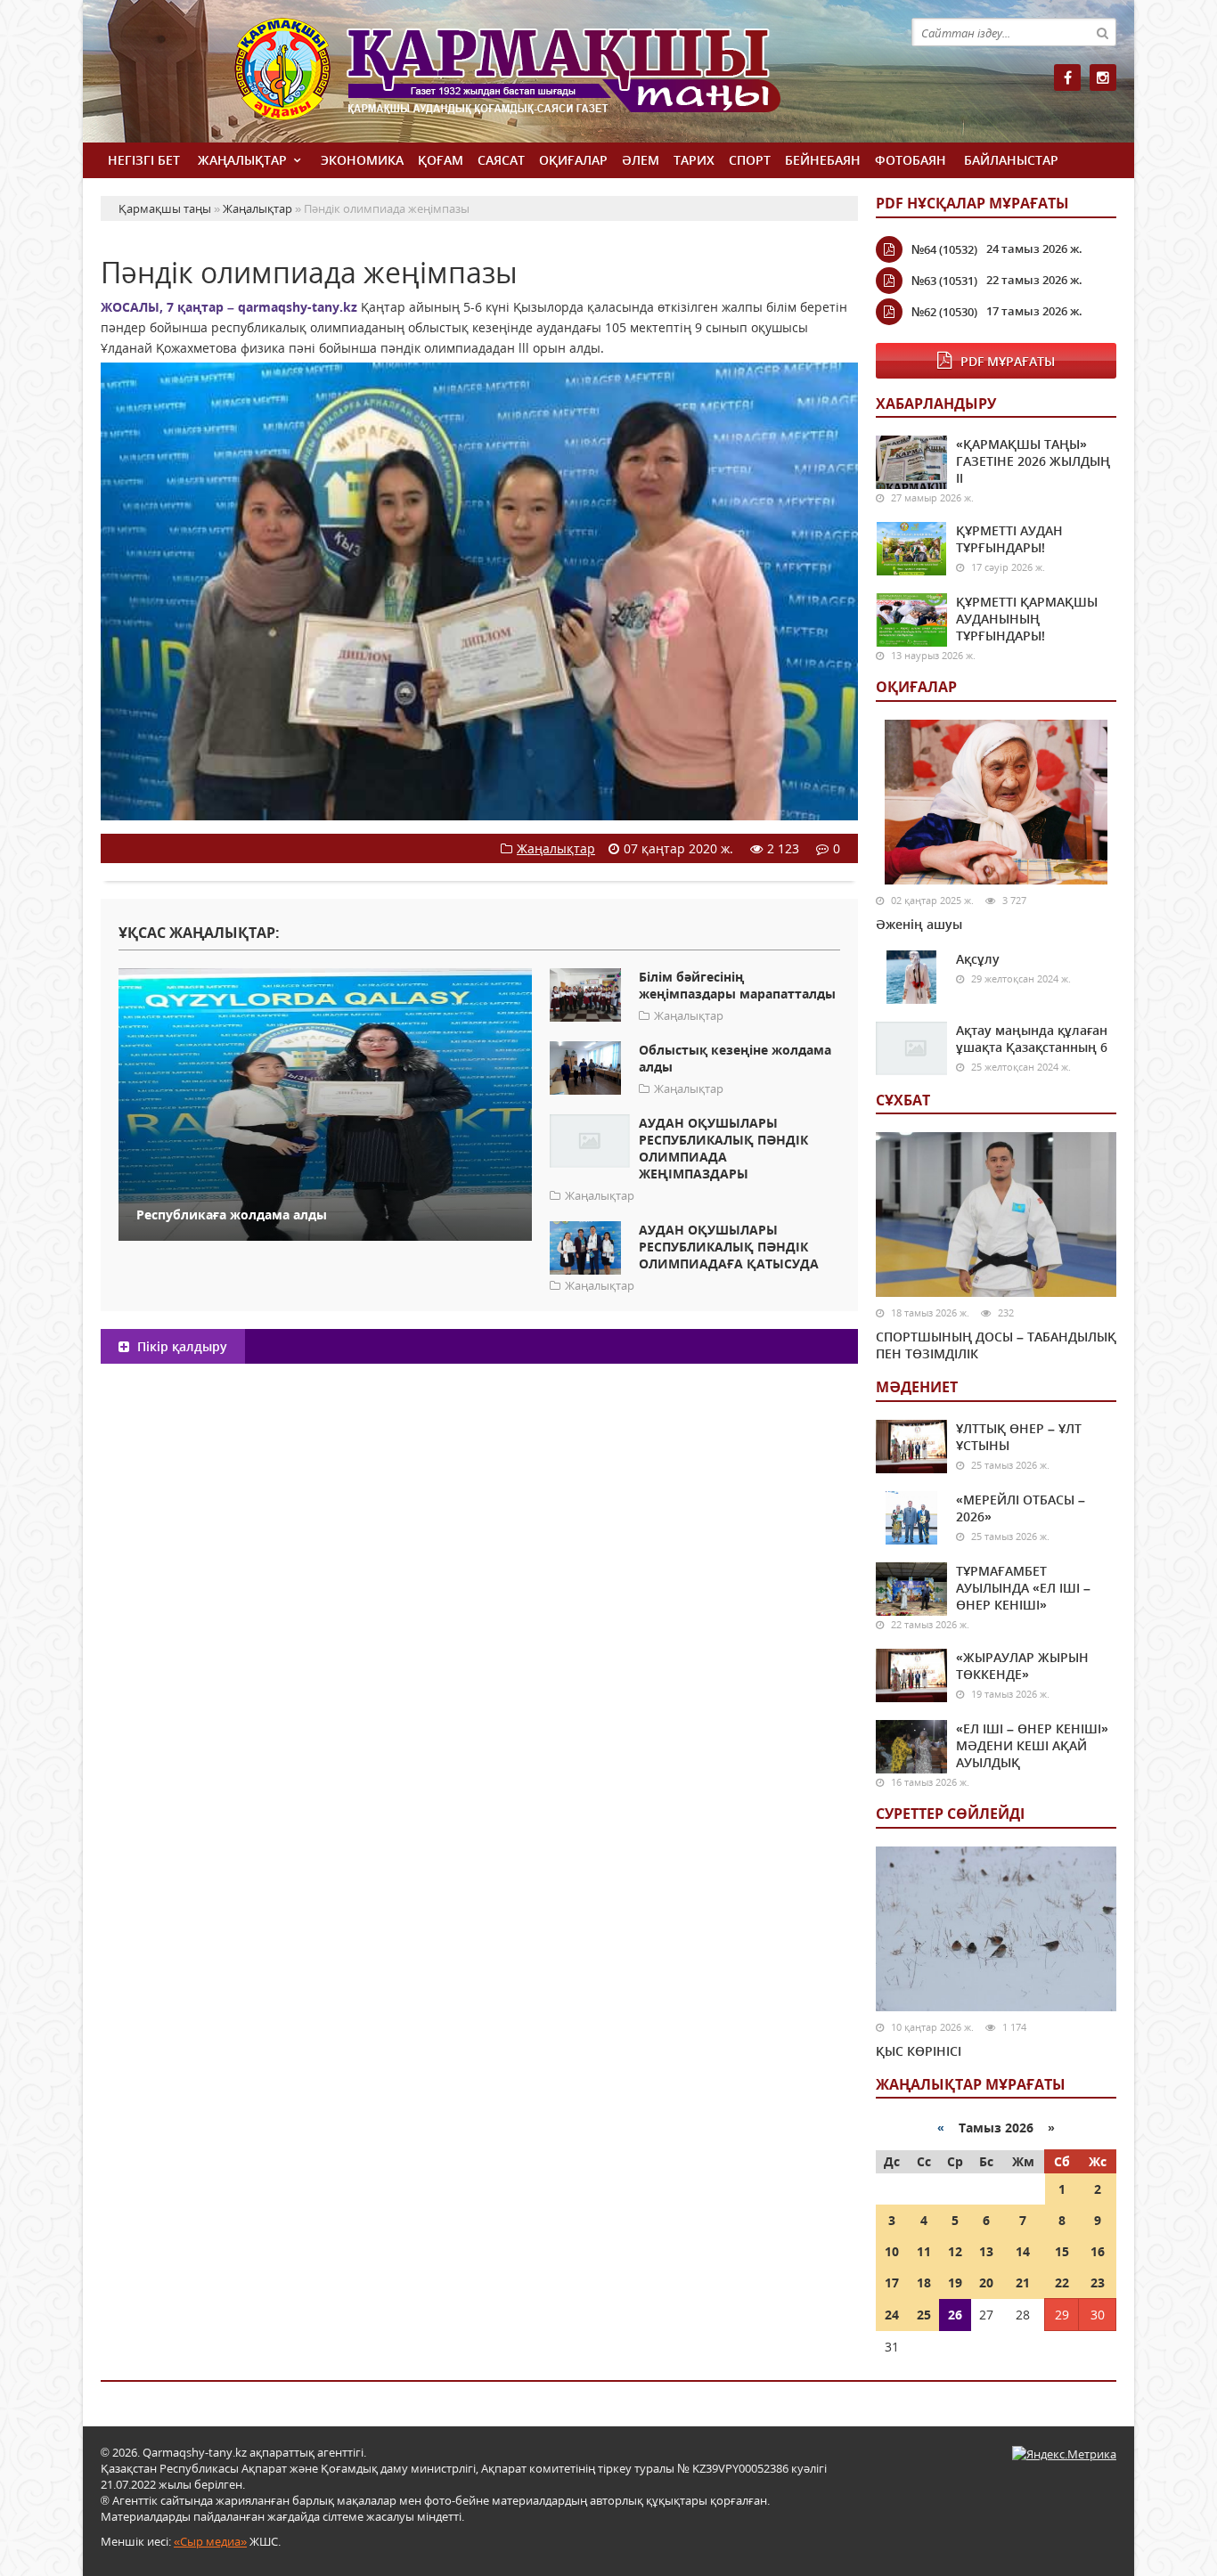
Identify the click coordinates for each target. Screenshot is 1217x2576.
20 (986, 2283)
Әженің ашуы (919, 924)
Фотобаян (911, 160)
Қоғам (441, 160)
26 (955, 2315)
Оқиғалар (573, 160)
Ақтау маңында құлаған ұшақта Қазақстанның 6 (1032, 1039)
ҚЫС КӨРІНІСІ (919, 2051)
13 (986, 2251)
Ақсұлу (978, 959)
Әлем (641, 160)
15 (1062, 2251)
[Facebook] (1067, 77)
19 (955, 2283)
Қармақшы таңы (546, 78)
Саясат (501, 160)
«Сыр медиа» (210, 2541)
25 (924, 2315)
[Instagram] (1103, 77)
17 (892, 2283)
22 (1062, 2283)
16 (1098, 2251)
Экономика (362, 160)
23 (1098, 2283)
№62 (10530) (944, 312)
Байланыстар (1011, 160)
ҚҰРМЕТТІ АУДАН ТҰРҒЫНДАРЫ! (1009, 539)
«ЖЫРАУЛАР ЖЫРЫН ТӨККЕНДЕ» (1022, 1666)
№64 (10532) (944, 249)
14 (1023, 2251)
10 (892, 2251)
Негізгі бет (144, 160)
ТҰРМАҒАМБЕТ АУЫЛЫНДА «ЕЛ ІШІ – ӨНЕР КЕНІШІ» (1023, 1588)
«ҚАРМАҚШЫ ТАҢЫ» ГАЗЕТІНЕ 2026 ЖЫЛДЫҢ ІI (1033, 461)
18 (924, 2283)
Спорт (750, 160)
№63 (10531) (944, 281)
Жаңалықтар (242, 160)
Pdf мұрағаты (1008, 361)
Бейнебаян (823, 160)
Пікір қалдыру (180, 1346)
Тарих (694, 160)
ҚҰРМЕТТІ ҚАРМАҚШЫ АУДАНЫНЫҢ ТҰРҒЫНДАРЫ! (1027, 619)
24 (892, 2315)
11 (924, 2251)
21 (1023, 2283)
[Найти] (1102, 32)
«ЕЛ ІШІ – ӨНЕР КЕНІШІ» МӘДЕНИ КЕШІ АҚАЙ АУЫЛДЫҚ (1032, 1745)
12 (955, 2251)
